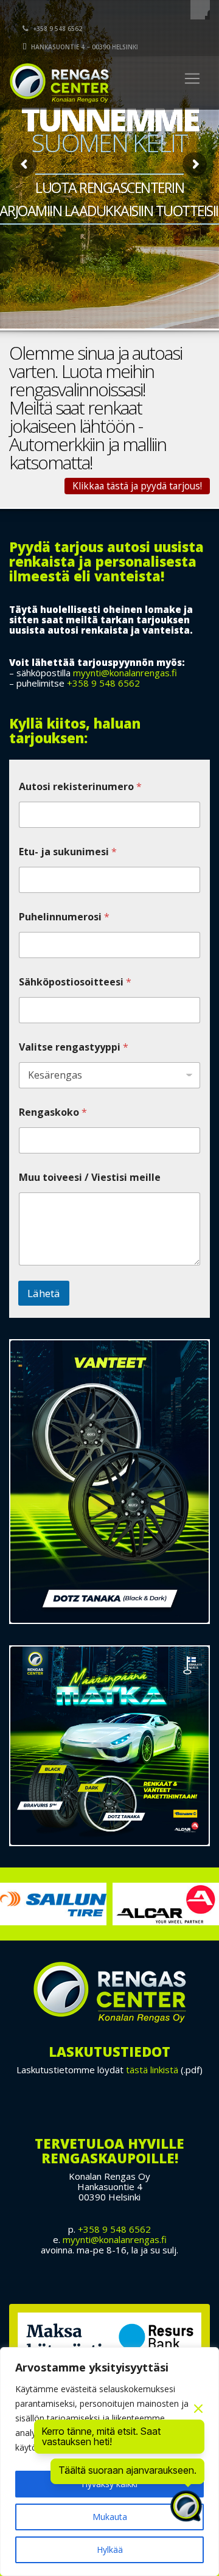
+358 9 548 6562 (57, 29)
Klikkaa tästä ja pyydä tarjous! (137, 486)
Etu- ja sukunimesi (68, 852)
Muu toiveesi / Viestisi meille (90, 1178)
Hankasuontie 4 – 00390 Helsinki (84, 47)
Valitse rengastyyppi (74, 1047)
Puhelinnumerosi (64, 917)
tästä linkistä (152, 2070)
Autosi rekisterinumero (80, 787)
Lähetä (44, 1293)
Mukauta (110, 2517)
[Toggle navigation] (192, 79)
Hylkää (110, 2550)
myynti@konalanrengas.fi (125, 673)
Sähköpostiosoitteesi (75, 982)
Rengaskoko (53, 1112)
